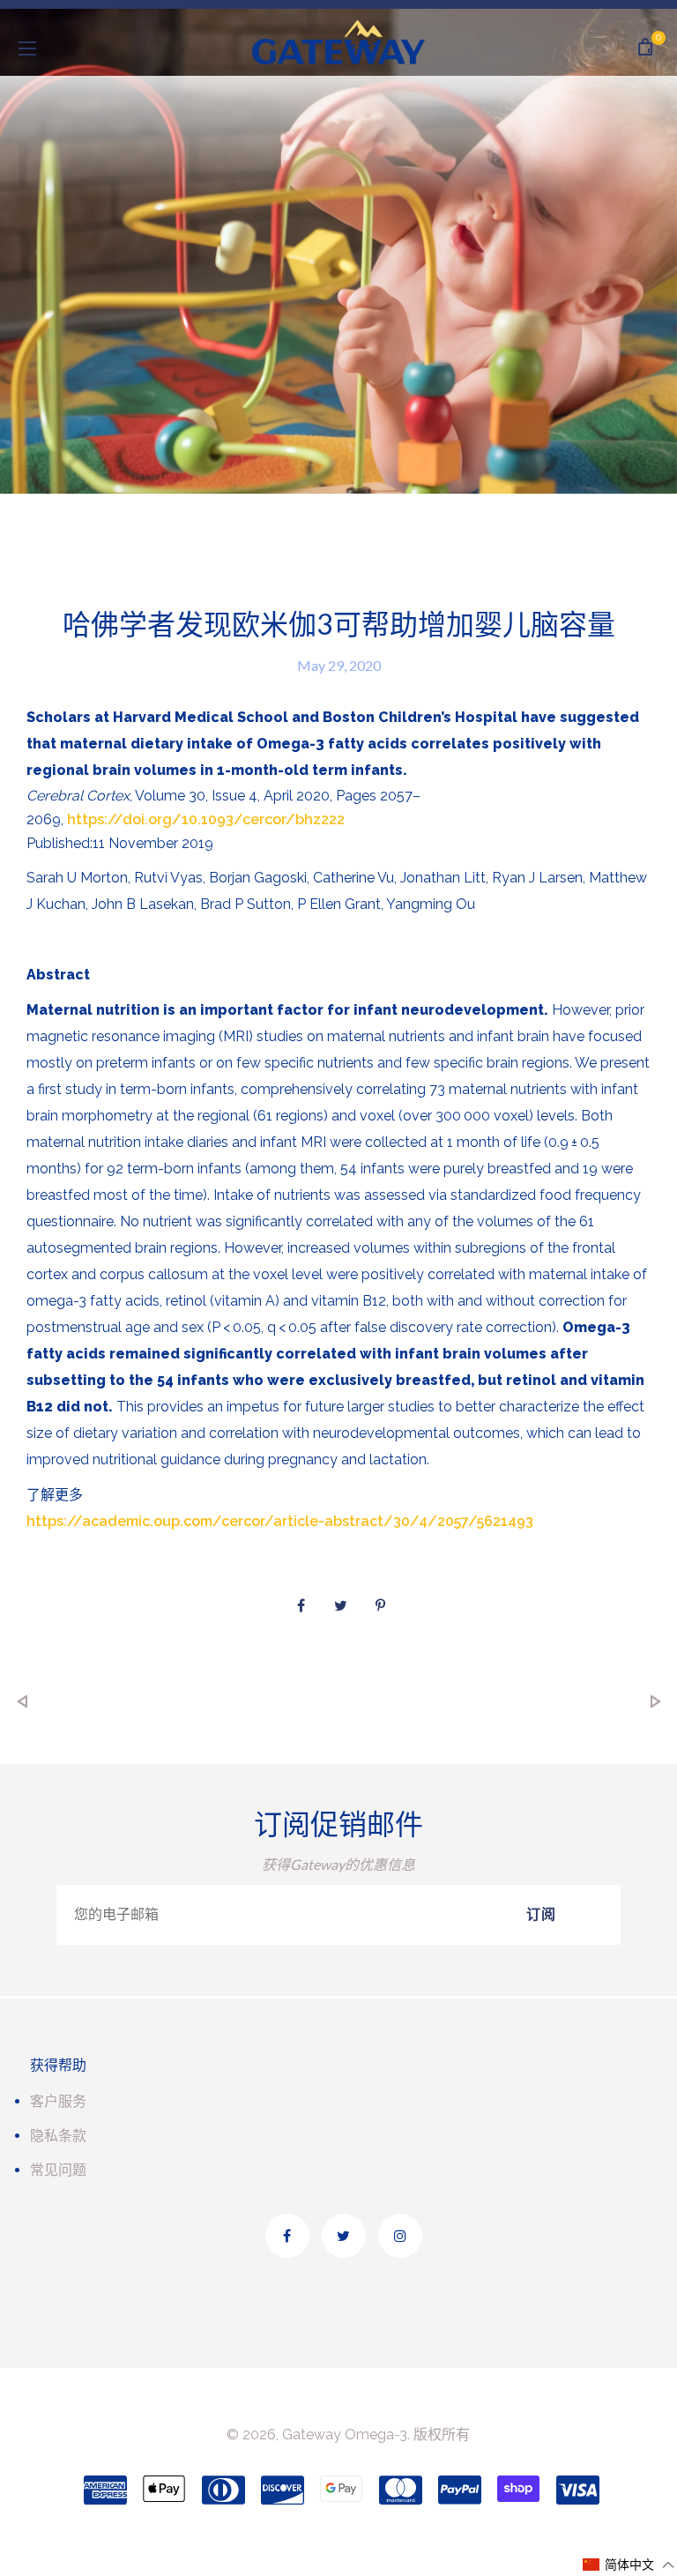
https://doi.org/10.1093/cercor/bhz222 (206, 819)
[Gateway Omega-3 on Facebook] (287, 2236)
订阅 (541, 1914)
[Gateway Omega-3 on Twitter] (344, 2236)
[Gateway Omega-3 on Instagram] (400, 2236)
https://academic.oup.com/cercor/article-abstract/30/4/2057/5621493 (280, 1521)
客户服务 (58, 2101)
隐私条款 (58, 2136)
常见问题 (58, 2170)
